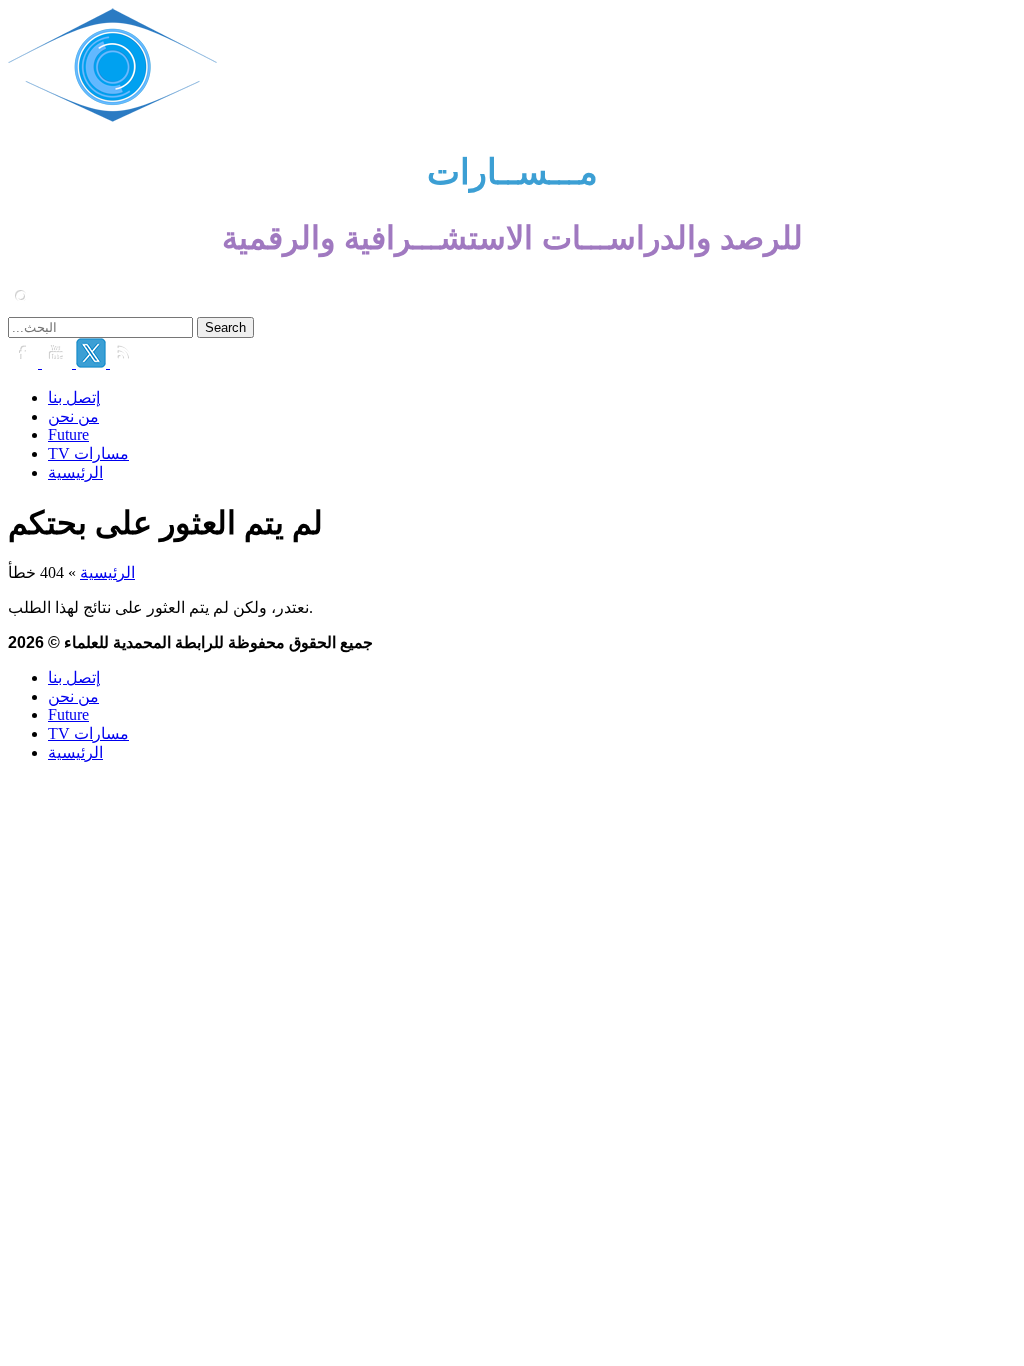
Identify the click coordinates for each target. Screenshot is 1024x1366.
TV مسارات (88, 453)
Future (68, 434)
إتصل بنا (74, 397)
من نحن (73, 416)
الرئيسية (75, 472)
